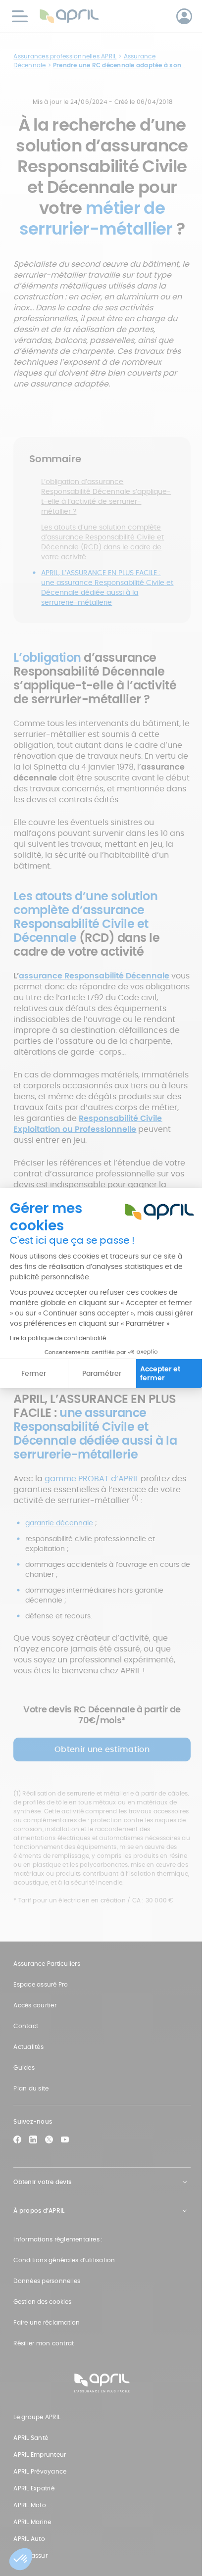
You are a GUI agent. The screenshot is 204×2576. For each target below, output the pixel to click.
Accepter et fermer (160, 1373)
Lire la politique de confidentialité (58, 1338)
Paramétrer (102, 1373)
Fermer (34, 1373)
